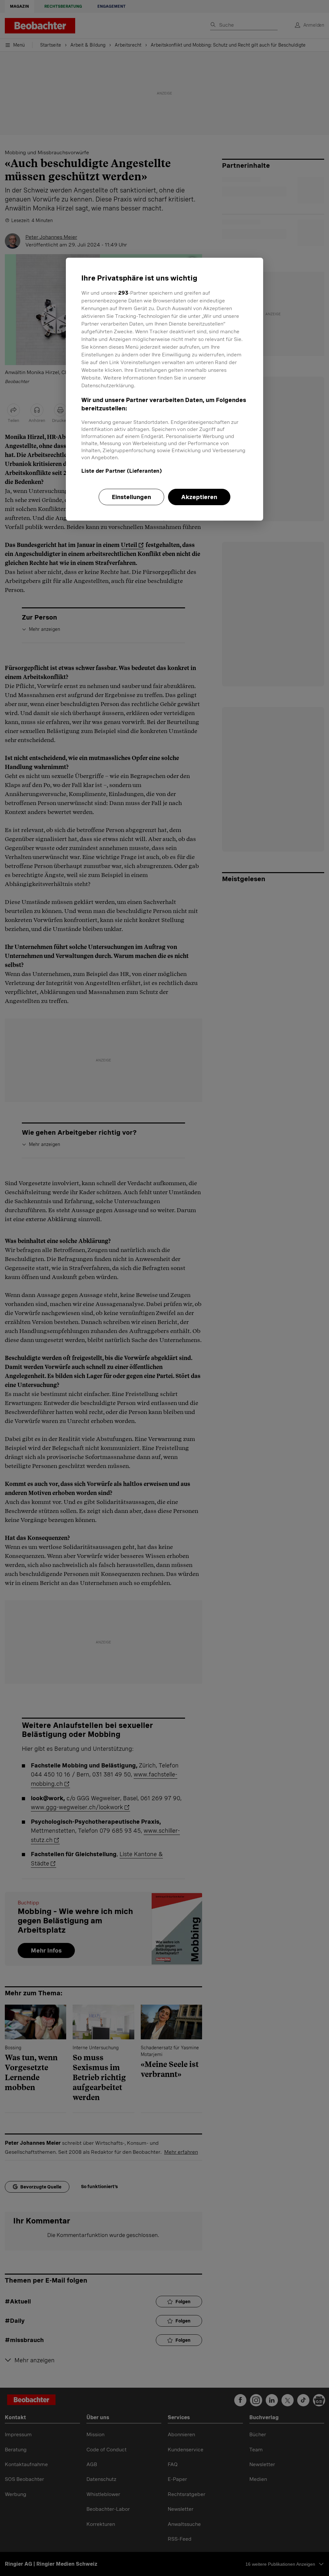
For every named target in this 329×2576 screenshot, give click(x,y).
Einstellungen (131, 497)
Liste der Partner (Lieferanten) (122, 471)
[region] (164, 389)
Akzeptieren (199, 497)
